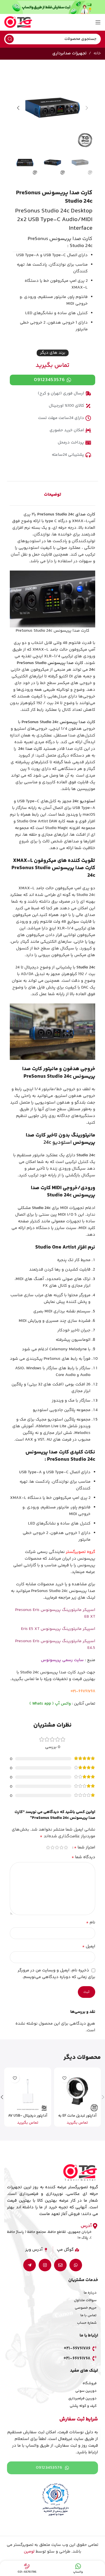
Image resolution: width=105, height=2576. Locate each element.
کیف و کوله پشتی (83, 2406)
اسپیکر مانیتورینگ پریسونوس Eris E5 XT (58, 1629)
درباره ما (90, 2293)
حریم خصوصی (86, 2308)
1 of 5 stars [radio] (66, 1847)
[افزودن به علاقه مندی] (65, 2078)
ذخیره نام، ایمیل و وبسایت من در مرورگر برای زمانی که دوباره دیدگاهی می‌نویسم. (56, 1974)
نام (91, 1923)
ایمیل (89, 1947)
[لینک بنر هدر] (53, 7)
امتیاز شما (85, 1848)
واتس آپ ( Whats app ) (50, 1704)
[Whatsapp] (76, 2265)
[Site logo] (18, 22)
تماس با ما (88, 2315)
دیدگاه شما (83, 1857)
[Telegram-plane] (30, 2265)
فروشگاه (90, 2383)
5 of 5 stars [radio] (48, 1847)
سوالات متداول (85, 2300)
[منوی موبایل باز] (98, 22)
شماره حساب (87, 2323)
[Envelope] (60, 2265)
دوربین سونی (86, 2391)
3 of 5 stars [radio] (57, 1847)
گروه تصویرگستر (81, 1552)
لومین (29, 2552)
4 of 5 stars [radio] (52, 1847)
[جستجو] (10, 39)
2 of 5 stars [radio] (61, 1847)
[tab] (53, 495)
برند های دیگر (53, 353)
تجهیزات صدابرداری (69, 53)
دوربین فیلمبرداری (82, 2398)
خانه (97, 53)
